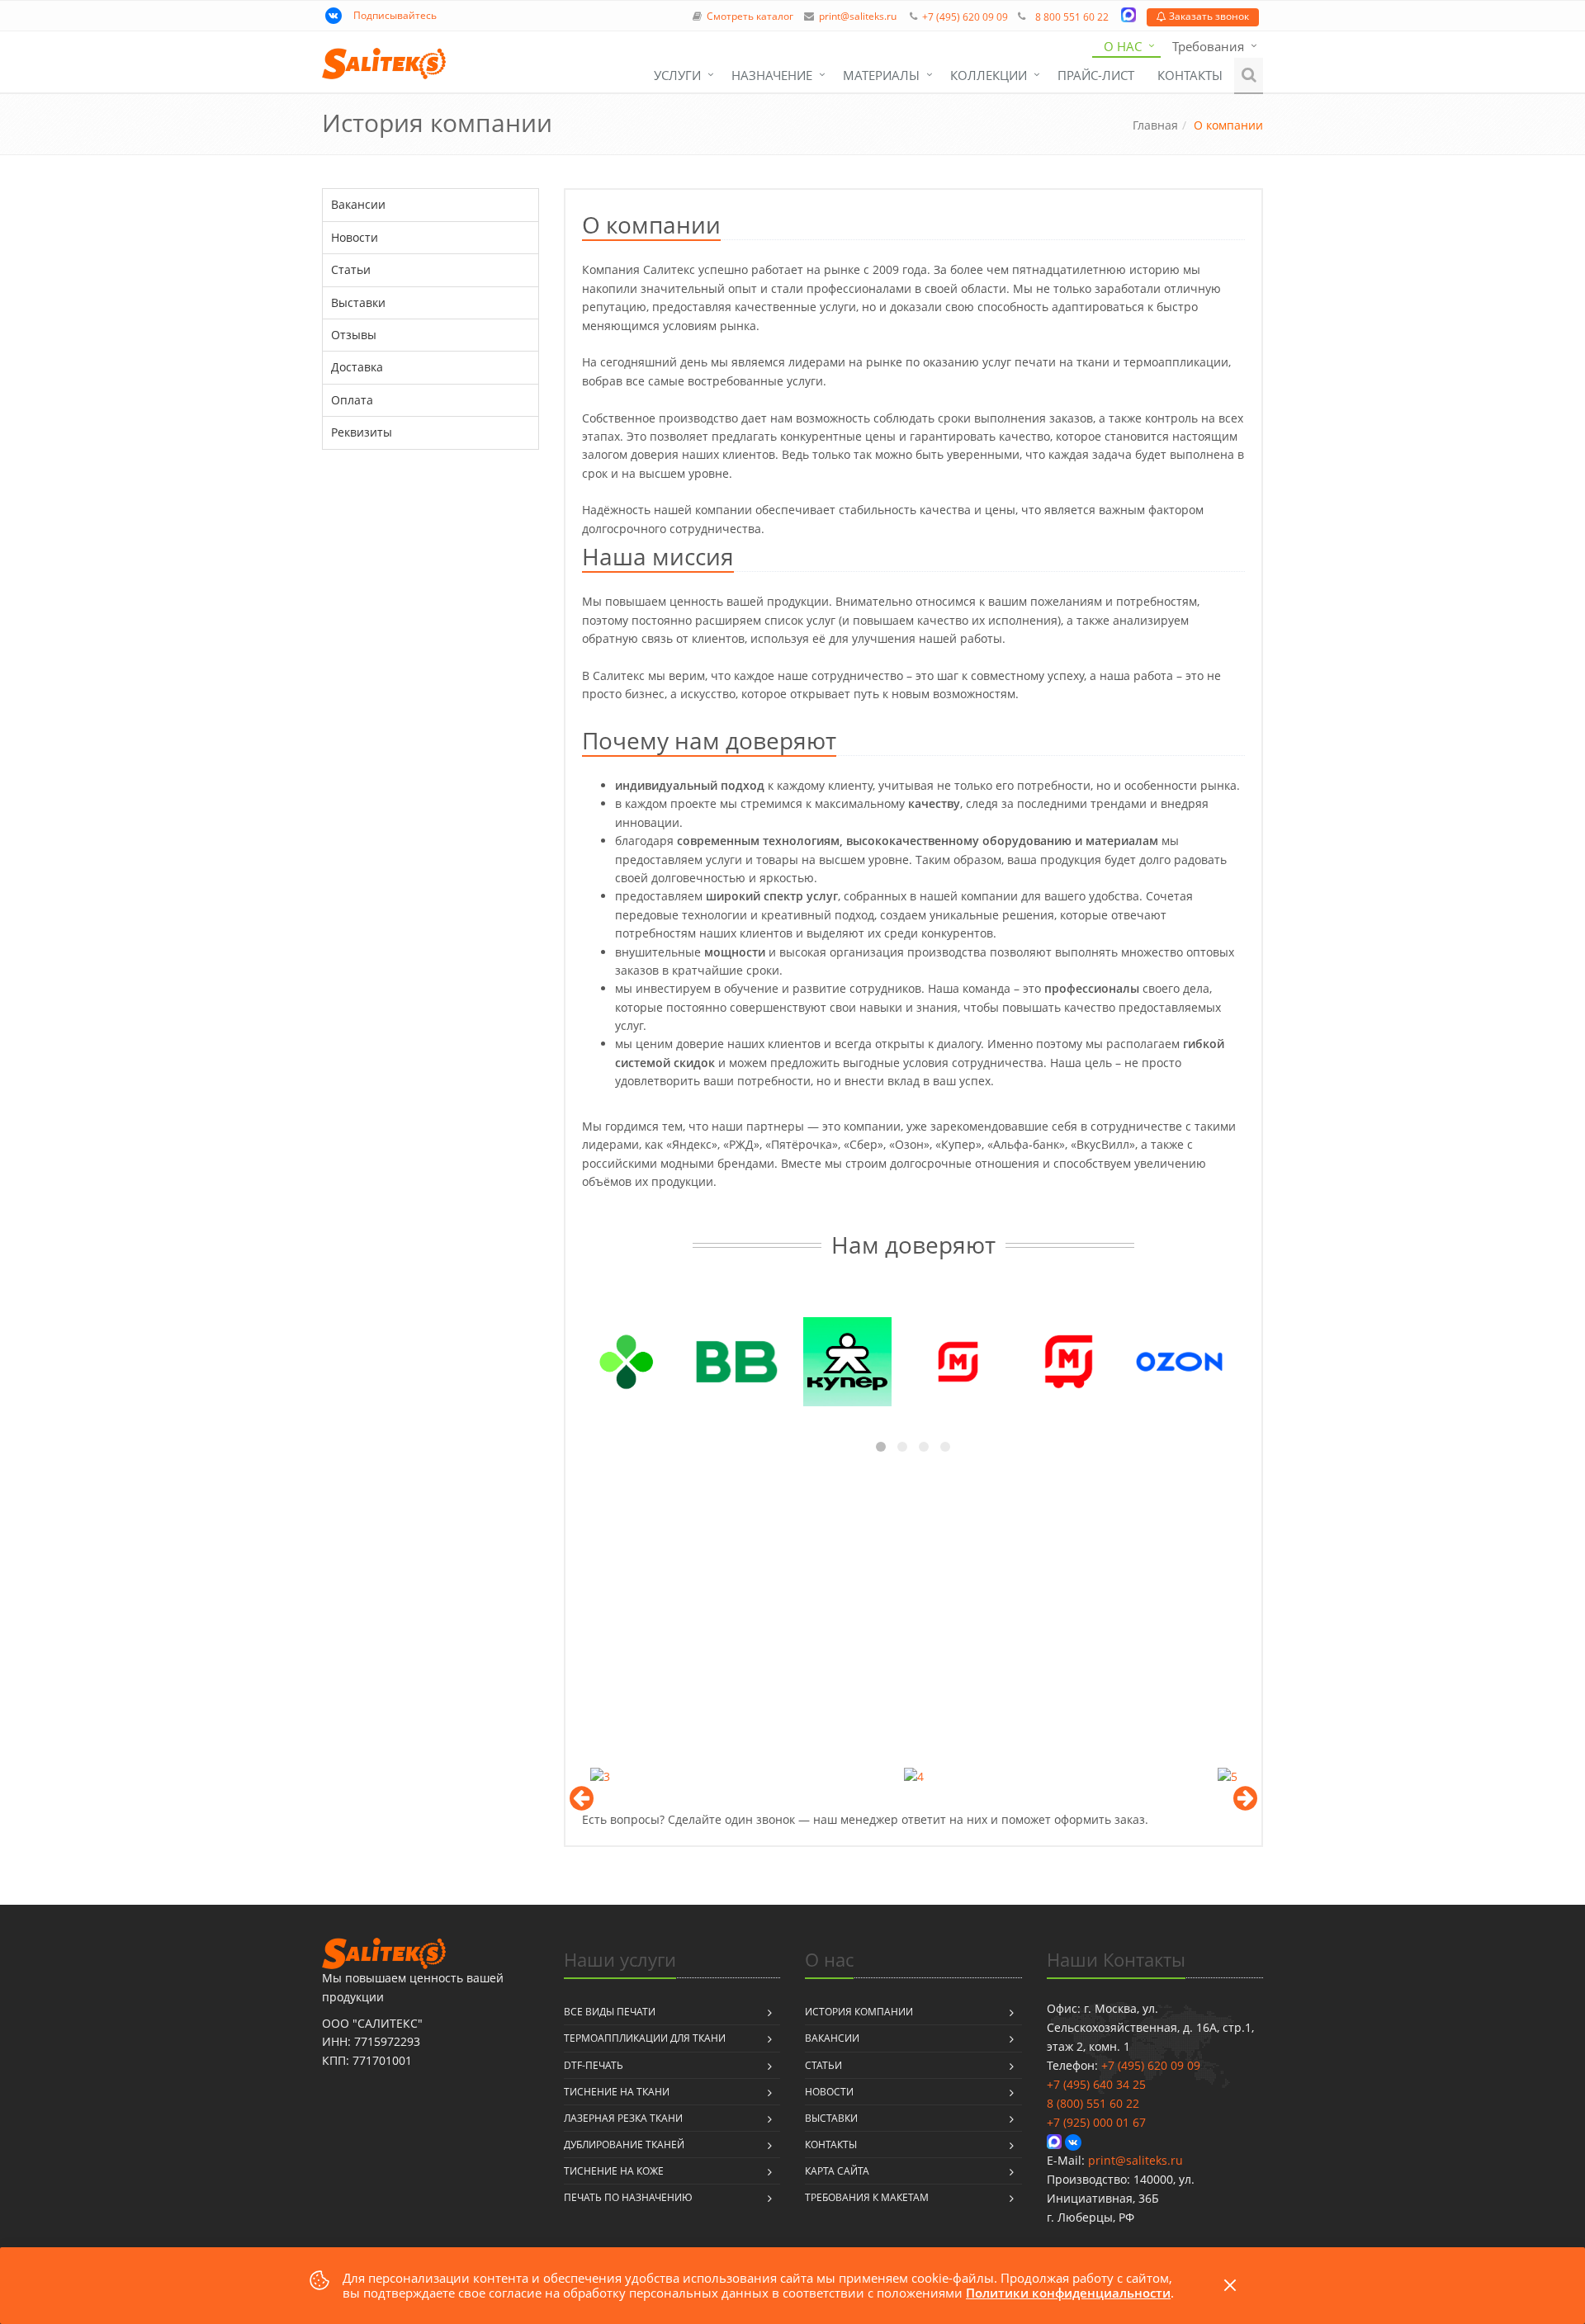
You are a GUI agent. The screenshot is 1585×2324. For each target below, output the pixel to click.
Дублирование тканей (624, 2145)
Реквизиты (362, 432)
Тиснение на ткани (617, 2092)
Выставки (358, 302)
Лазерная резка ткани (623, 2118)
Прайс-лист (1096, 75)
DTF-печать (594, 2065)
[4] (914, 1776)
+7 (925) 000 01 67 (1096, 2122)
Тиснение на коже (614, 2171)
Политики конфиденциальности (1068, 2293)
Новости (355, 237)
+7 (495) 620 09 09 (965, 17)
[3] (600, 1776)
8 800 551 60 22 (1072, 17)
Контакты (1190, 75)
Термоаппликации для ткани (645, 2038)
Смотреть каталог (750, 17)
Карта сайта (837, 2171)
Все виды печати (610, 2012)
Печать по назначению (628, 2197)
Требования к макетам (867, 2197)
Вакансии (358, 204)
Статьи (351, 269)
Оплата (352, 400)
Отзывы (354, 335)
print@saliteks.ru (858, 17)
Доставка (357, 367)
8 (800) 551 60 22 (1093, 2103)
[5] (1228, 1776)
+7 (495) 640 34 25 (1096, 2084)
